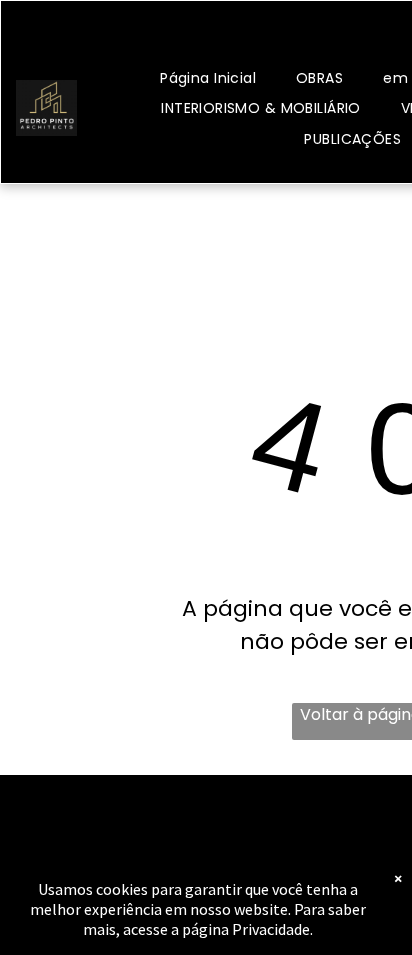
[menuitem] (208, 78)
